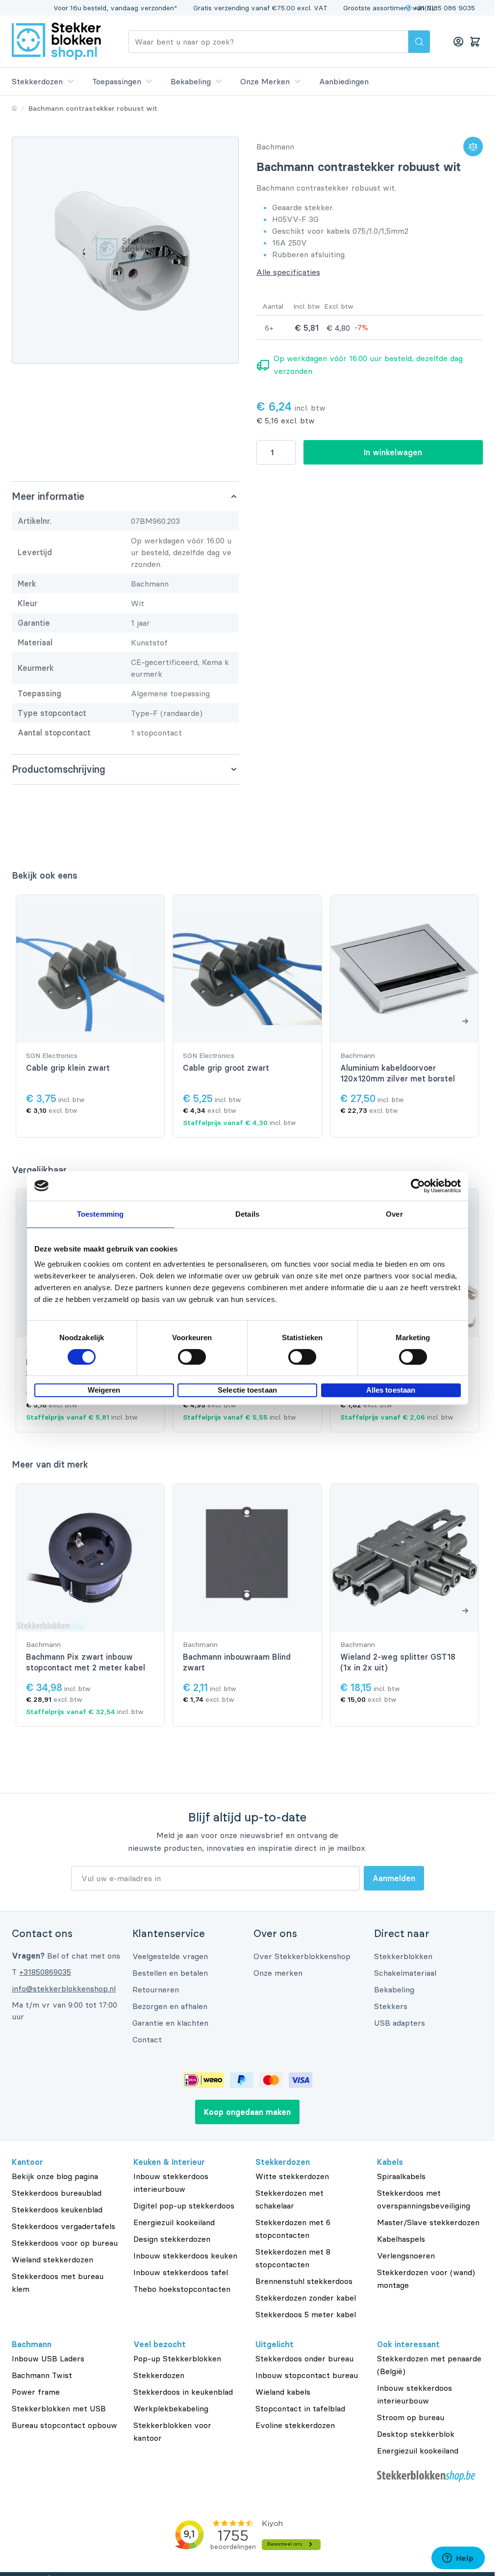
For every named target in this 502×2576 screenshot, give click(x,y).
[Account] (458, 42)
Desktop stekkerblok (416, 2434)
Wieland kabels (283, 2392)
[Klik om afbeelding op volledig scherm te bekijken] (125, 250)
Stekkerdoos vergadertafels (63, 2226)
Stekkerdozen (37, 81)
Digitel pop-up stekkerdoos (184, 2206)
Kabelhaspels (401, 2239)
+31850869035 (45, 1972)
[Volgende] (465, 1021)
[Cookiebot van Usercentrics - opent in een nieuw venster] (418, 1186)
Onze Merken (265, 81)
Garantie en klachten (170, 2023)
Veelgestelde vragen (170, 1956)
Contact (147, 2039)
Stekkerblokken (403, 1956)
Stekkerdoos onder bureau (304, 2358)
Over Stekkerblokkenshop (302, 1956)
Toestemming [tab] (100, 1214)
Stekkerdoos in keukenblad (183, 2392)
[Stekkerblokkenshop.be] (430, 2476)
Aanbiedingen (344, 81)
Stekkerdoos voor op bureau (65, 2243)
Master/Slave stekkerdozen (428, 2222)
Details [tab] (247, 1214)
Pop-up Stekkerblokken (177, 2358)
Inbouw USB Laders (48, 2358)
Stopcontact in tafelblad (300, 2408)
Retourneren (156, 1989)
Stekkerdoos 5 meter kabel (306, 2314)
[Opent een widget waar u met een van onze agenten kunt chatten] (458, 2559)
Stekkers (391, 2006)
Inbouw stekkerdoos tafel (181, 2272)
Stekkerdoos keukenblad (57, 2209)
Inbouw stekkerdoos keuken (185, 2256)
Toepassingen (117, 81)
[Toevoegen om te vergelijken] (473, 147)
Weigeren (104, 1390)
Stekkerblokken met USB (59, 2408)
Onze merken (278, 1973)
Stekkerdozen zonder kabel (306, 2298)
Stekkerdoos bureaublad (57, 2193)
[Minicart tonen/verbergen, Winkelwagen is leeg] (475, 42)
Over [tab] (394, 1214)
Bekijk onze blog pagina (55, 2176)
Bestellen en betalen (170, 1973)
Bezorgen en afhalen (170, 2006)
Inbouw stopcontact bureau (307, 2375)
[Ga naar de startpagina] (56, 41)
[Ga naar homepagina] (14, 108)
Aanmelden (394, 1878)
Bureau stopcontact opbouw (64, 2425)
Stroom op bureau (411, 2417)
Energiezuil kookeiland (174, 2222)
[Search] (419, 42)
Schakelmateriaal (405, 1973)
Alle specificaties (288, 272)
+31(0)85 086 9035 (445, 8)
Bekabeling (191, 81)
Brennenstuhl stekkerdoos (304, 2281)
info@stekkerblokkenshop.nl (64, 1988)
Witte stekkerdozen (292, 2176)
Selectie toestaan (247, 1390)
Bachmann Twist (42, 2375)
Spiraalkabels (401, 2176)
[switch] (192, 1357)
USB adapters (400, 2023)
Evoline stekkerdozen (295, 2425)
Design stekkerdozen (172, 2239)
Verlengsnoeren (406, 2256)
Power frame (36, 2392)
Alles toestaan (391, 1390)
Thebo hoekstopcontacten (182, 2289)
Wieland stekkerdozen (52, 2259)
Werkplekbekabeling (171, 2408)
